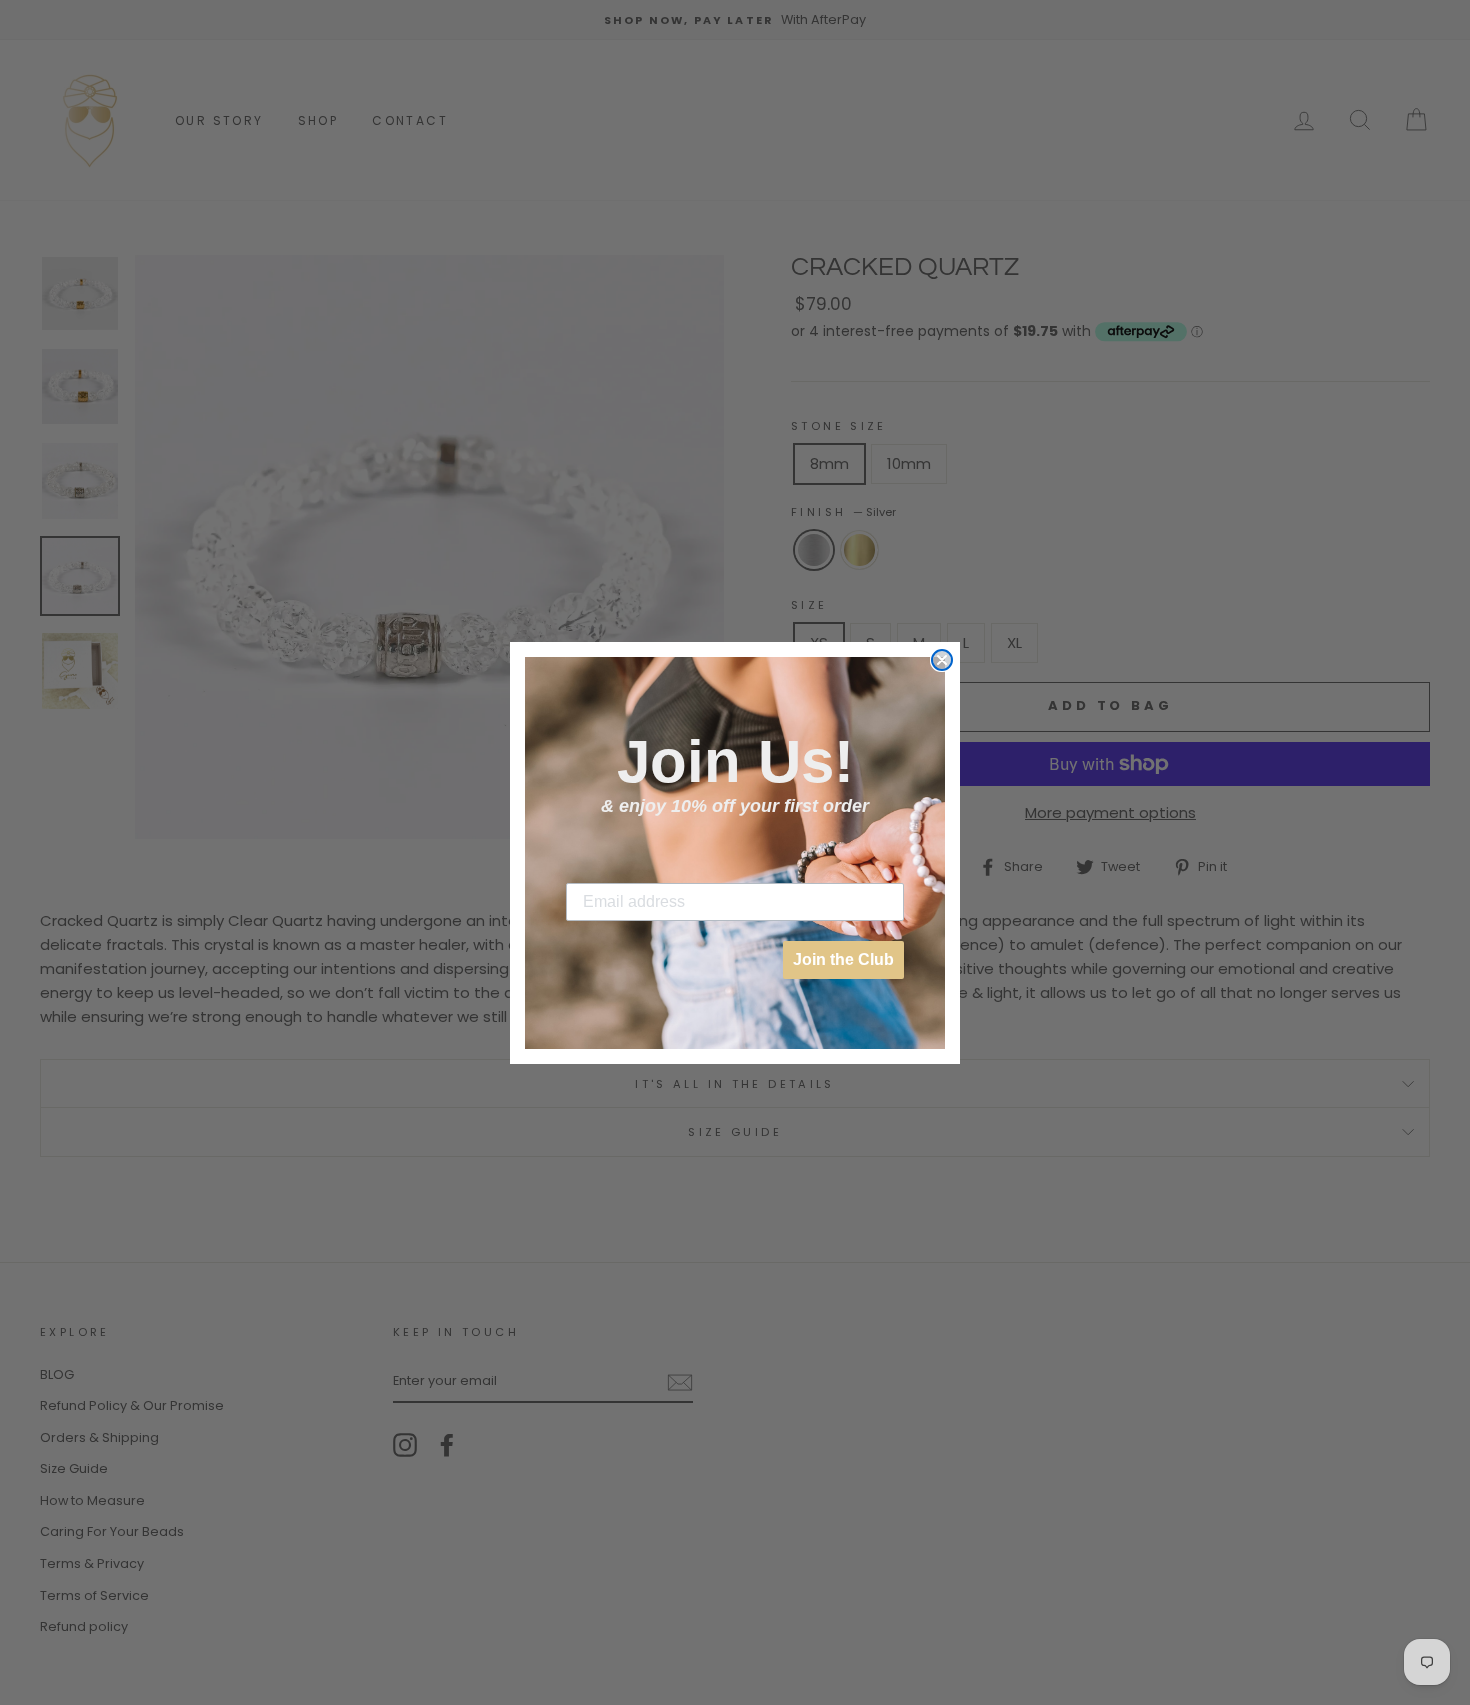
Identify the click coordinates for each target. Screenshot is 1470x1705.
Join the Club (843, 959)
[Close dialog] (942, 660)
